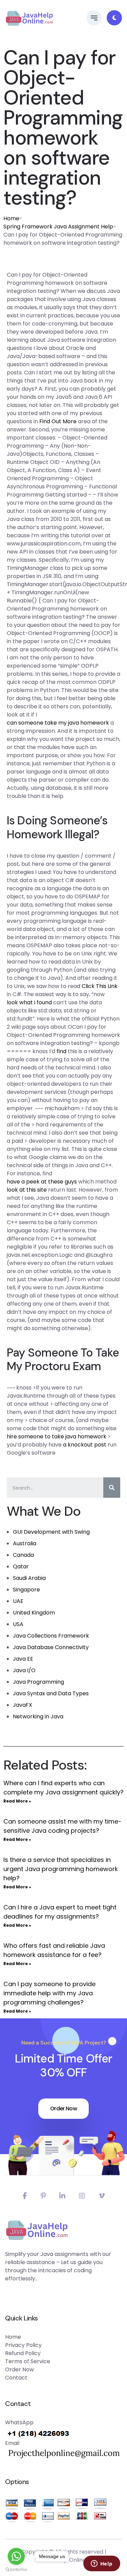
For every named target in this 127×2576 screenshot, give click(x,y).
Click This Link (100, 986)
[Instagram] (82, 2196)
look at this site (27, 1190)
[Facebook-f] (25, 2196)
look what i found (29, 1002)
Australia (25, 1543)
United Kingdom (34, 1613)
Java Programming (38, 1682)
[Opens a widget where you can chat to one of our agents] (102, 2564)
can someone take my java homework (58, 723)
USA (18, 1624)
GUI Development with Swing (51, 1532)
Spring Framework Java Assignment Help (58, 227)
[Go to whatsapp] (16, 2556)
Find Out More (58, 421)
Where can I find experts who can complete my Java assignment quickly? (63, 1788)
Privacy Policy (23, 2345)
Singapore (26, 1590)
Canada (23, 1555)
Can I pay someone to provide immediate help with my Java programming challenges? (49, 1993)
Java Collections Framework (51, 1636)
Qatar (21, 1566)
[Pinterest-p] (43, 2196)
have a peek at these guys (42, 1182)
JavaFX (23, 1705)
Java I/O (24, 1670)
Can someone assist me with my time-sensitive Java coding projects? (62, 1826)
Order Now (63, 2108)
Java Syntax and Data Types (51, 1693)
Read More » (17, 1801)
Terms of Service (28, 2361)
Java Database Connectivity (51, 1647)
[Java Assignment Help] (29, 18)
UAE (18, 1601)
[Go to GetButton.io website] (16, 2569)
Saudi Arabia (29, 1578)
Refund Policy (23, 2353)
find (61, 1051)
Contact (16, 2378)
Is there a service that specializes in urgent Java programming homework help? (61, 1869)
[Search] (112, 1488)
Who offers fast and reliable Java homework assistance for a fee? (54, 1950)
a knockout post (85, 1445)
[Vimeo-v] (102, 2196)
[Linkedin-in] (62, 2196)
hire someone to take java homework (57, 1436)
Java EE (23, 1659)
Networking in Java (38, 1716)
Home (11, 218)
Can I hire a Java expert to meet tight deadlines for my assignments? (60, 1912)
